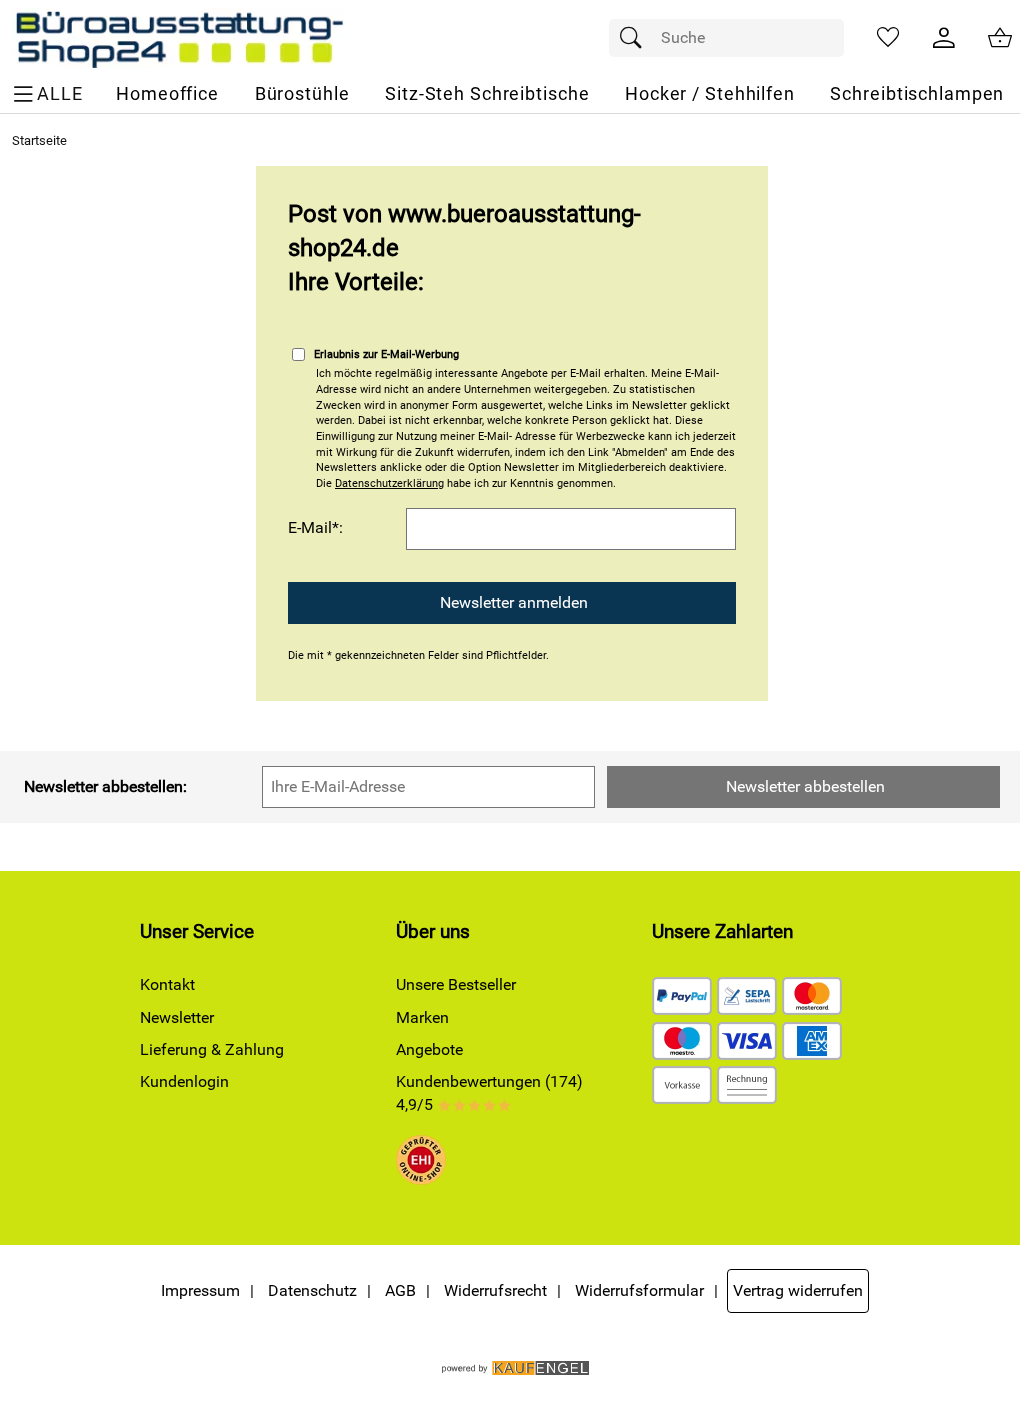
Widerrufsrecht (495, 1290)
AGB (400, 1290)
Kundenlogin (184, 1081)
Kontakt (167, 984)
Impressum (200, 1290)
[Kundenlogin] (944, 38)
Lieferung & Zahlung (212, 1049)
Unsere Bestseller (456, 984)
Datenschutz (312, 1290)
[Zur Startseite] (178, 38)
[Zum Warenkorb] (1000, 38)
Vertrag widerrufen (798, 1290)
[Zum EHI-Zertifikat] (421, 1163)
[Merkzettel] (888, 38)
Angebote (429, 1049)
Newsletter (177, 1017)
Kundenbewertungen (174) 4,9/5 (489, 1092)
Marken (422, 1017)
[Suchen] (636, 38)
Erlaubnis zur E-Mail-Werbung (386, 354)
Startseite (39, 140)
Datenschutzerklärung (389, 483)
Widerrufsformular (639, 1290)
